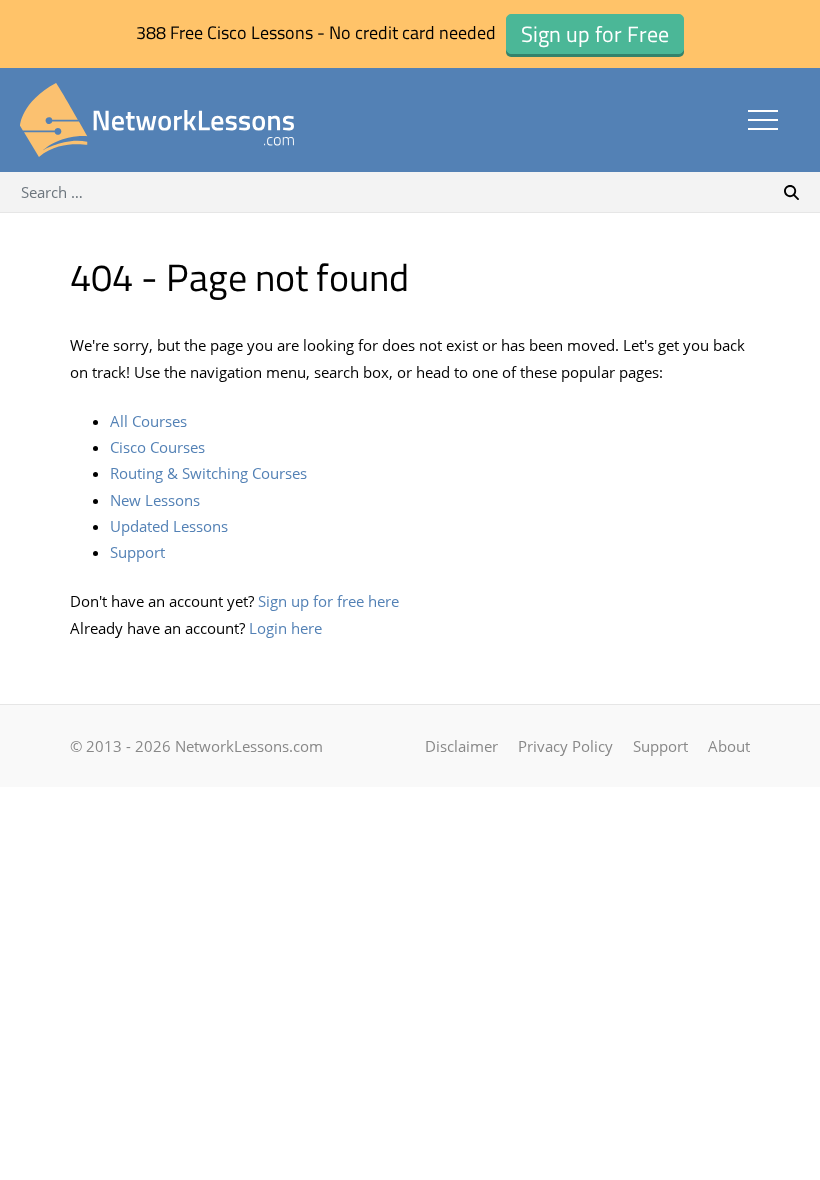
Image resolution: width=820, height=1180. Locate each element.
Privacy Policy (565, 746)
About (729, 746)
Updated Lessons (169, 526)
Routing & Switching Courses (208, 473)
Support (137, 552)
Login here (285, 628)
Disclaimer (461, 746)
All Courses (148, 421)
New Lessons (155, 500)
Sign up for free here (328, 601)
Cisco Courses (157, 447)
